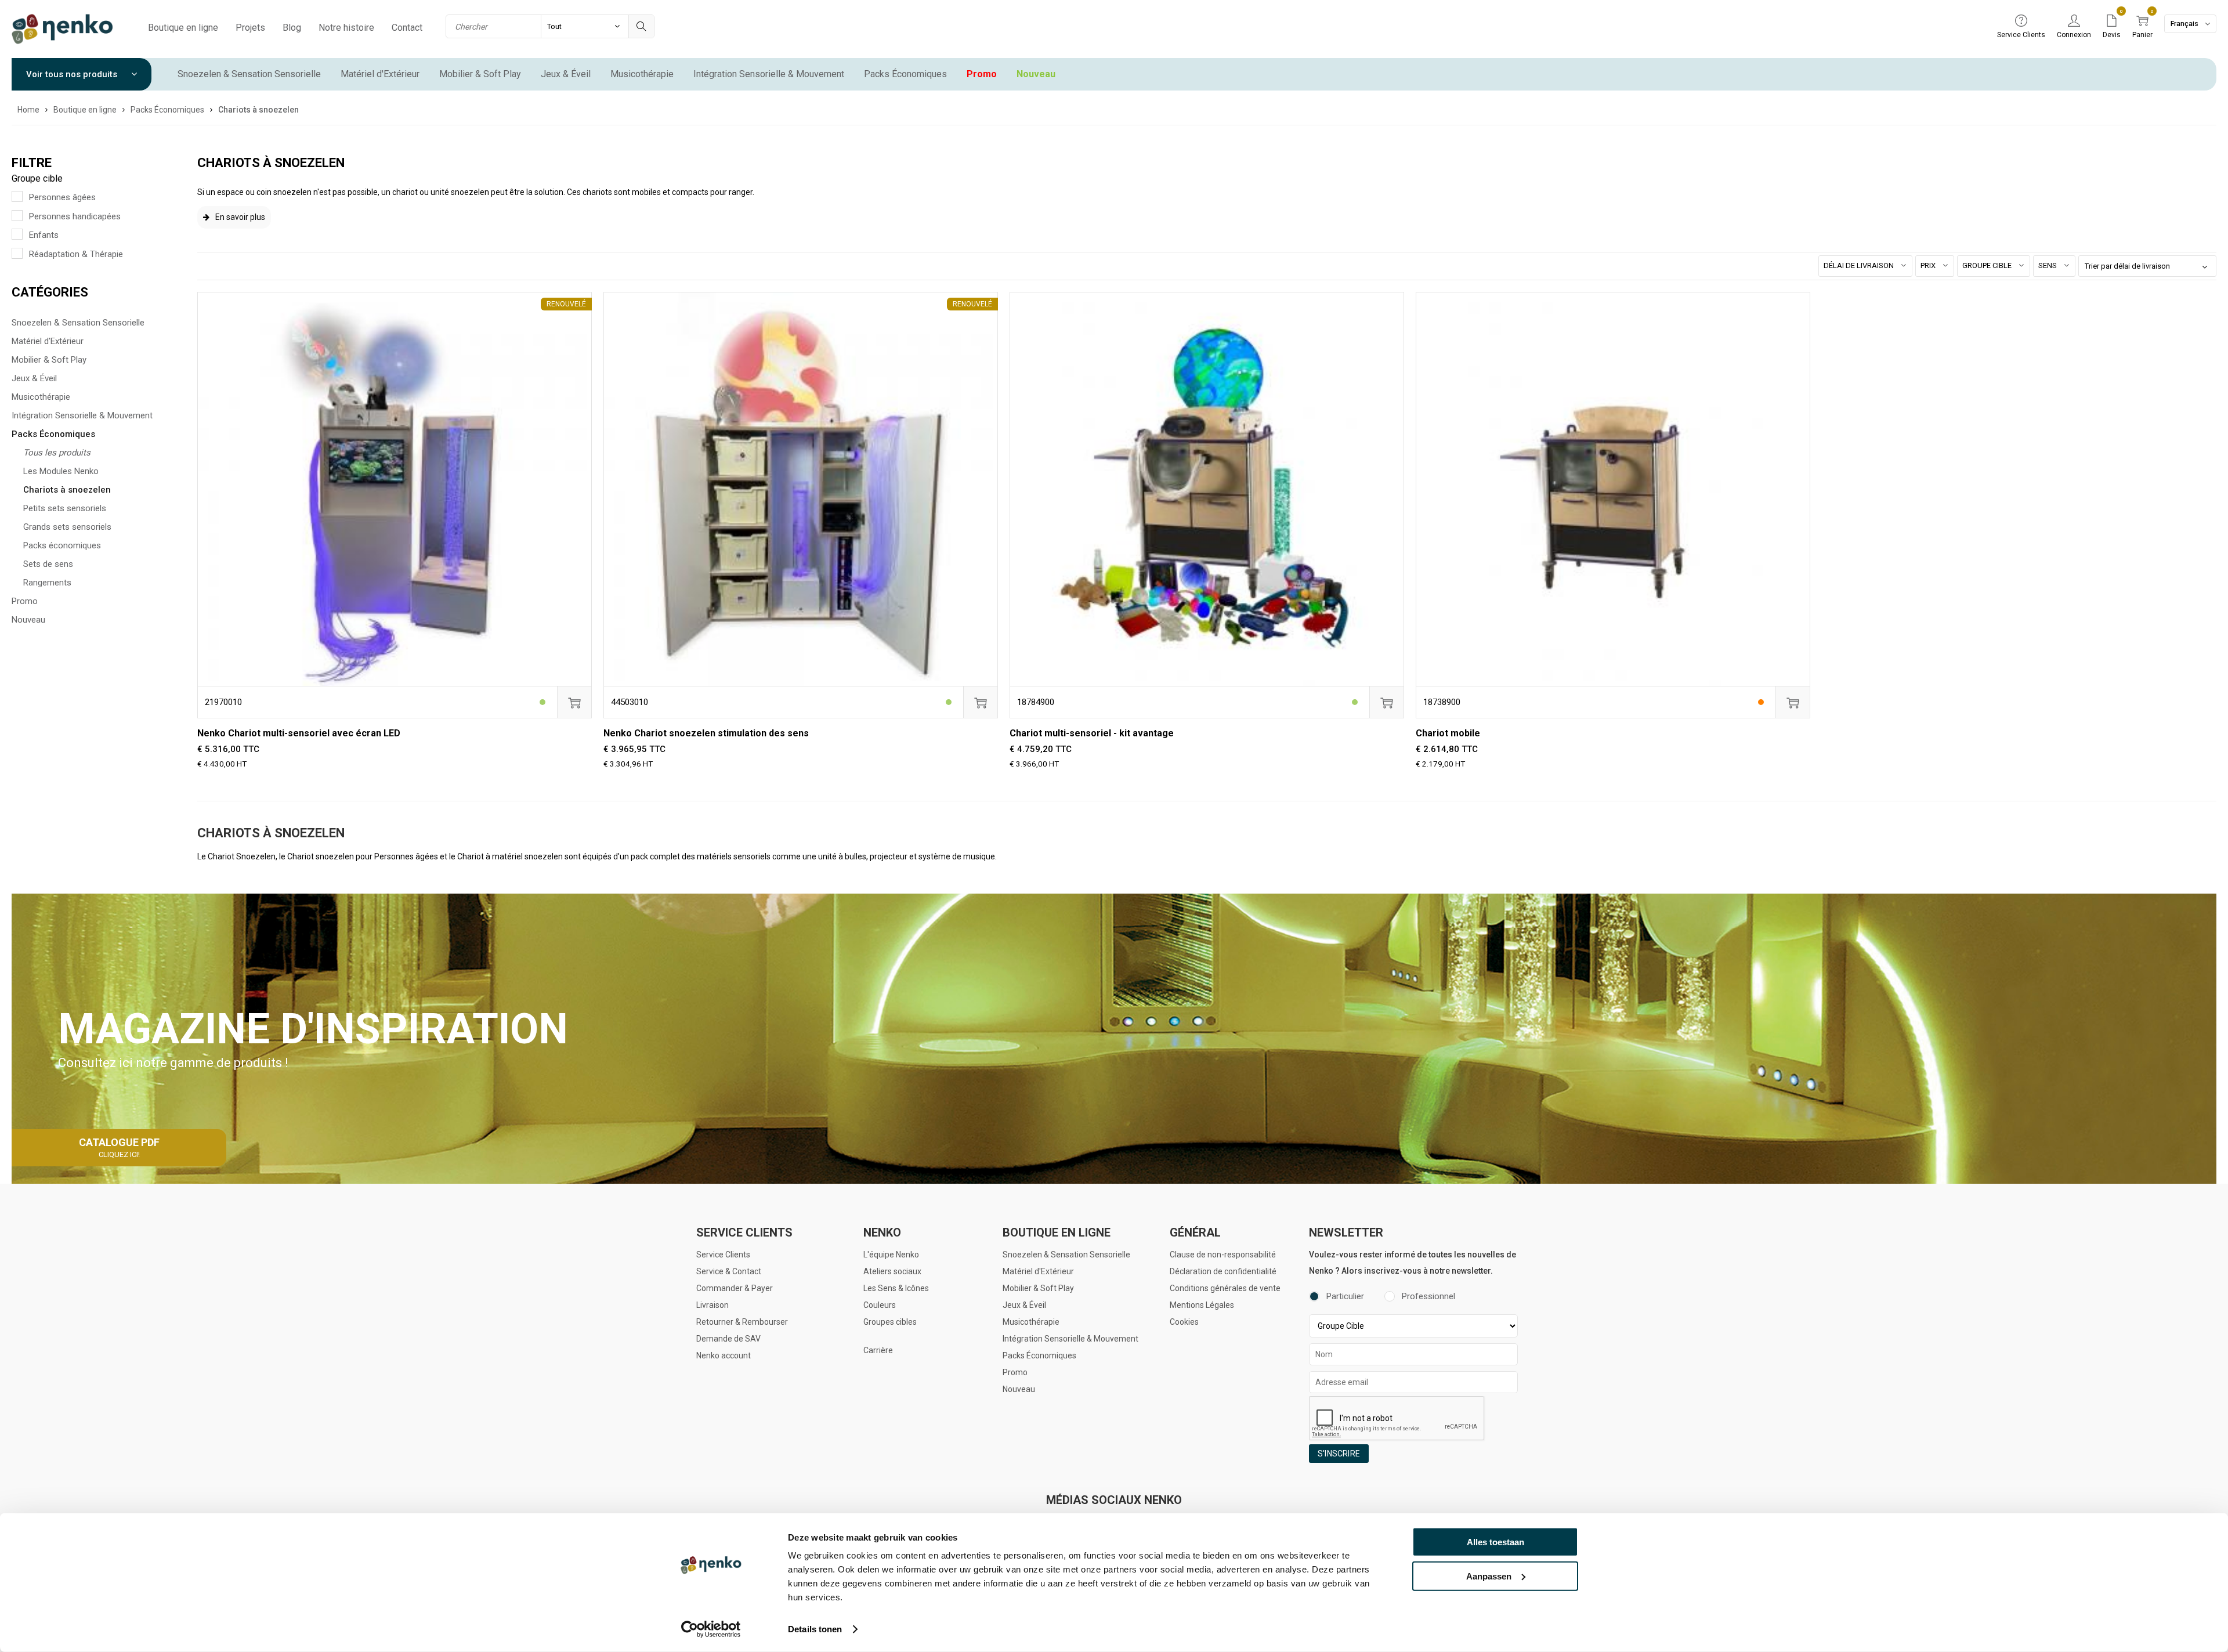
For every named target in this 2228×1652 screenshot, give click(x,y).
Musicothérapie (642, 74)
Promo (982, 74)
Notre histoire (346, 28)
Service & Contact (729, 1271)
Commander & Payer (735, 1288)
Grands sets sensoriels (67, 527)
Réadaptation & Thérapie (76, 254)
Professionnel (1428, 1296)
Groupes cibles (890, 1322)
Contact (407, 28)
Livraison (712, 1305)
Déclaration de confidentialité (1223, 1271)
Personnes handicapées (75, 216)
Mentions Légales (1202, 1305)
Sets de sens (48, 564)
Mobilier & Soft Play (480, 74)
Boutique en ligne (183, 28)
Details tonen (815, 1629)
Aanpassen (1489, 1576)
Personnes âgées (62, 197)
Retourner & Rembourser (742, 1322)
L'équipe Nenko (891, 1255)
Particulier (1345, 1296)
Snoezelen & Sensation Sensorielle (249, 74)
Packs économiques (62, 545)
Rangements (47, 583)
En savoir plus (240, 217)
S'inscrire (1339, 1454)
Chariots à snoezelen (67, 490)
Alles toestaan (1495, 1542)
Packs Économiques (905, 74)
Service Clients (723, 1255)
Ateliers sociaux (892, 1271)
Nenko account (724, 1355)
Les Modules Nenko (61, 471)
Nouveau (1036, 74)
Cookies (1184, 1322)
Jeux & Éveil (566, 74)
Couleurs (880, 1305)
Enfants (44, 235)
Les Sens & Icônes (896, 1288)
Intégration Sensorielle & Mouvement (769, 74)
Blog (292, 28)
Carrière (878, 1350)
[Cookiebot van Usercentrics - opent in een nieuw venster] (711, 1629)
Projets (250, 28)
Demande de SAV (728, 1339)
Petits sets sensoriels (65, 508)
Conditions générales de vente (1225, 1288)
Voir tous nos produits (73, 74)
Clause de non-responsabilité (1223, 1255)
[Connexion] (2074, 21)
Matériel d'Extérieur (380, 74)
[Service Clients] (2021, 21)
